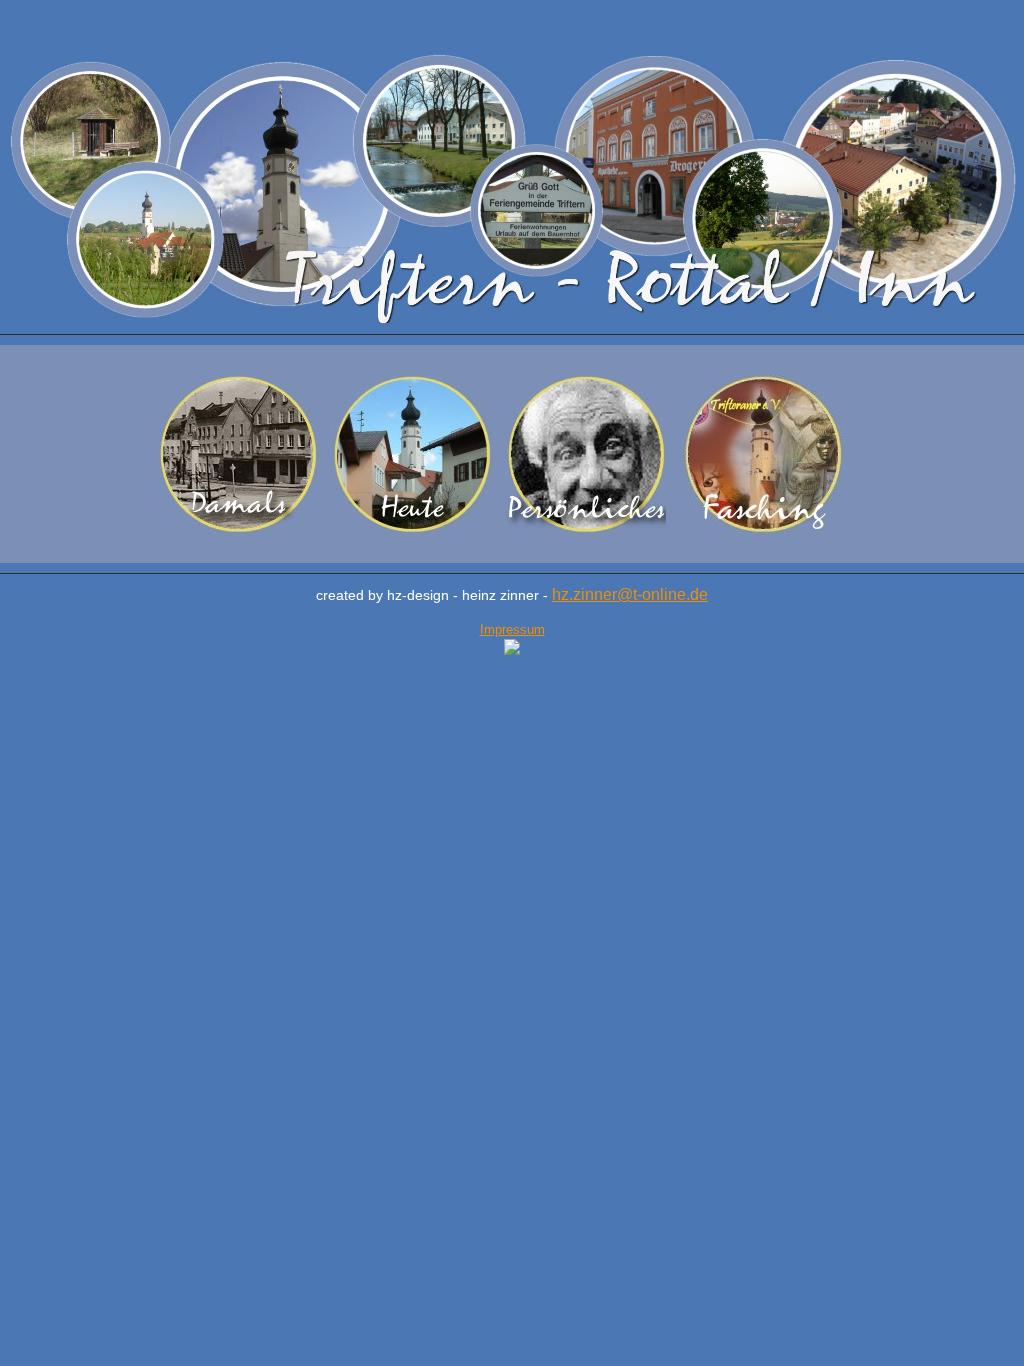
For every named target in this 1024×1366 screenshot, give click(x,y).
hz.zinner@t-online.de (630, 594)
